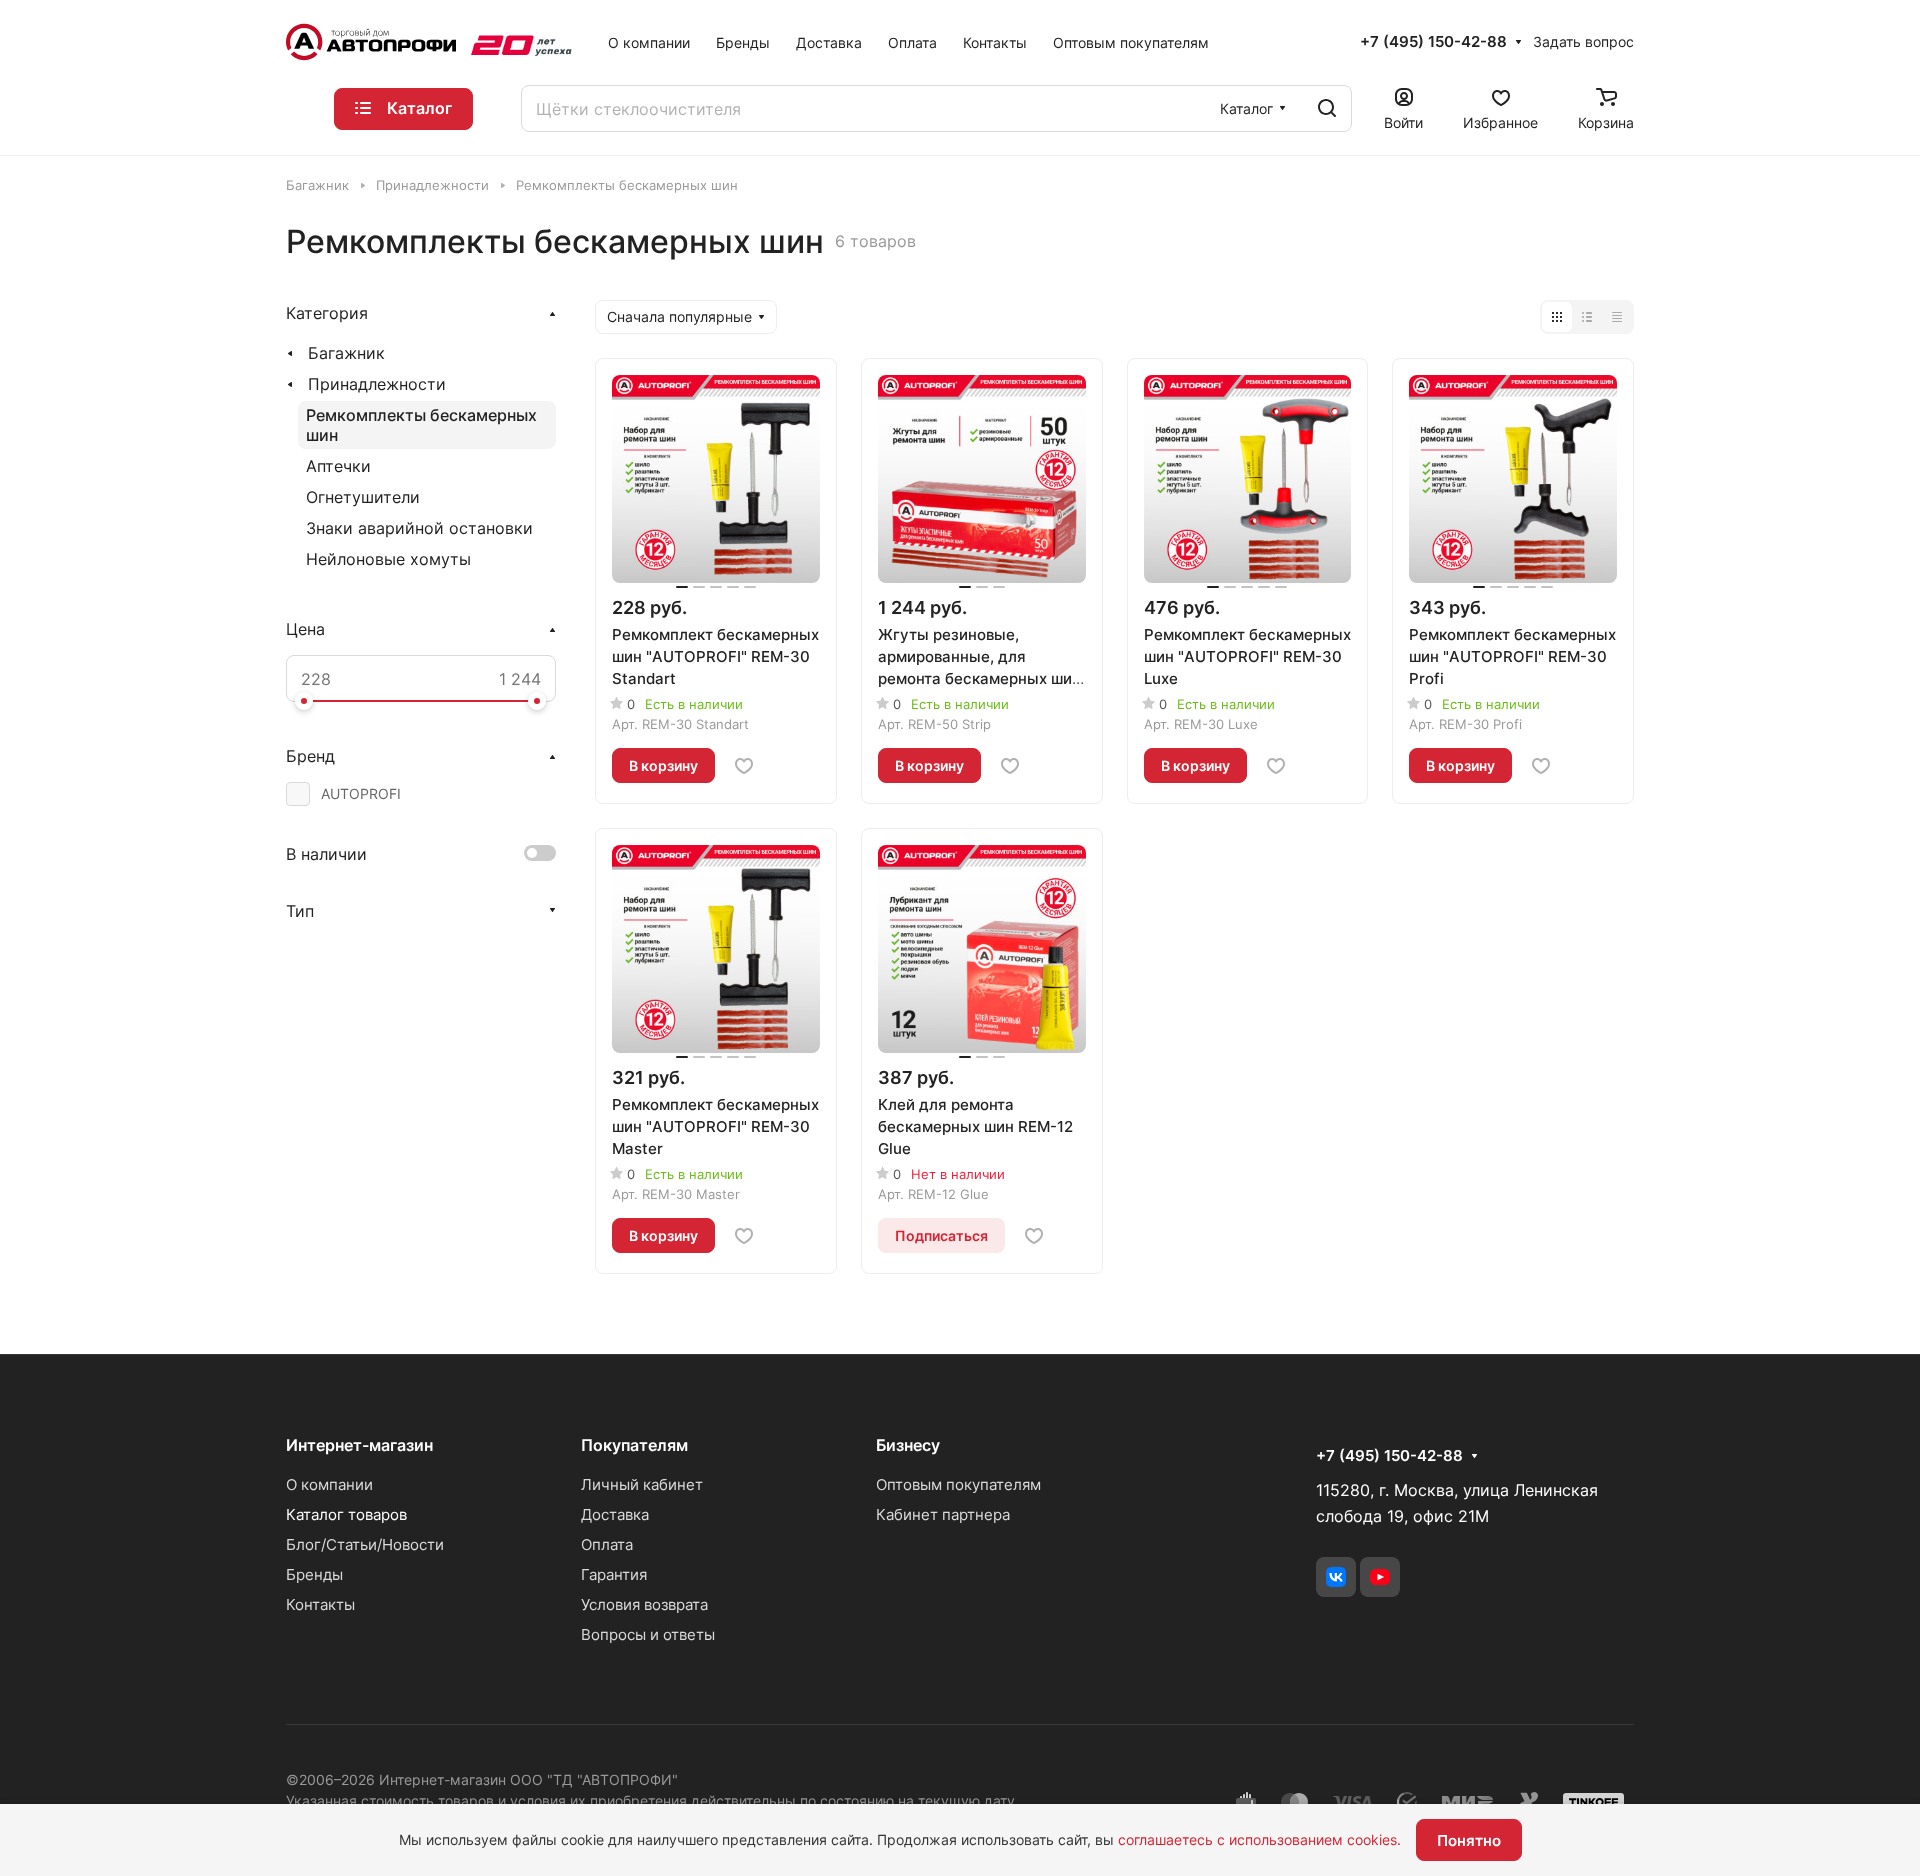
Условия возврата (644, 1604)
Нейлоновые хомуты (388, 559)
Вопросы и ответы (648, 1634)
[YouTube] (1380, 1577)
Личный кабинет (642, 1484)
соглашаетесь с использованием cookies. (1259, 1839)
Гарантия (614, 1574)
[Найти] (1327, 108)
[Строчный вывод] (1587, 317)
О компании (329, 1484)
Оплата (607, 1544)
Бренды (314, 1574)
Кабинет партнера (943, 1514)
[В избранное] (744, 766)
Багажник (346, 353)
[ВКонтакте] (1336, 1577)
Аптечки (338, 466)
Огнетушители (363, 497)
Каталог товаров (346, 1514)
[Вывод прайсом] (1617, 317)
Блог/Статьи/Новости (365, 1544)
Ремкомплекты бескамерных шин (421, 425)
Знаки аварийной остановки (419, 528)
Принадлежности (377, 384)
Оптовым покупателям (958, 1484)
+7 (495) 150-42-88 (1433, 42)
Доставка (615, 1514)
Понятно (1469, 1840)
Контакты (320, 1604)
